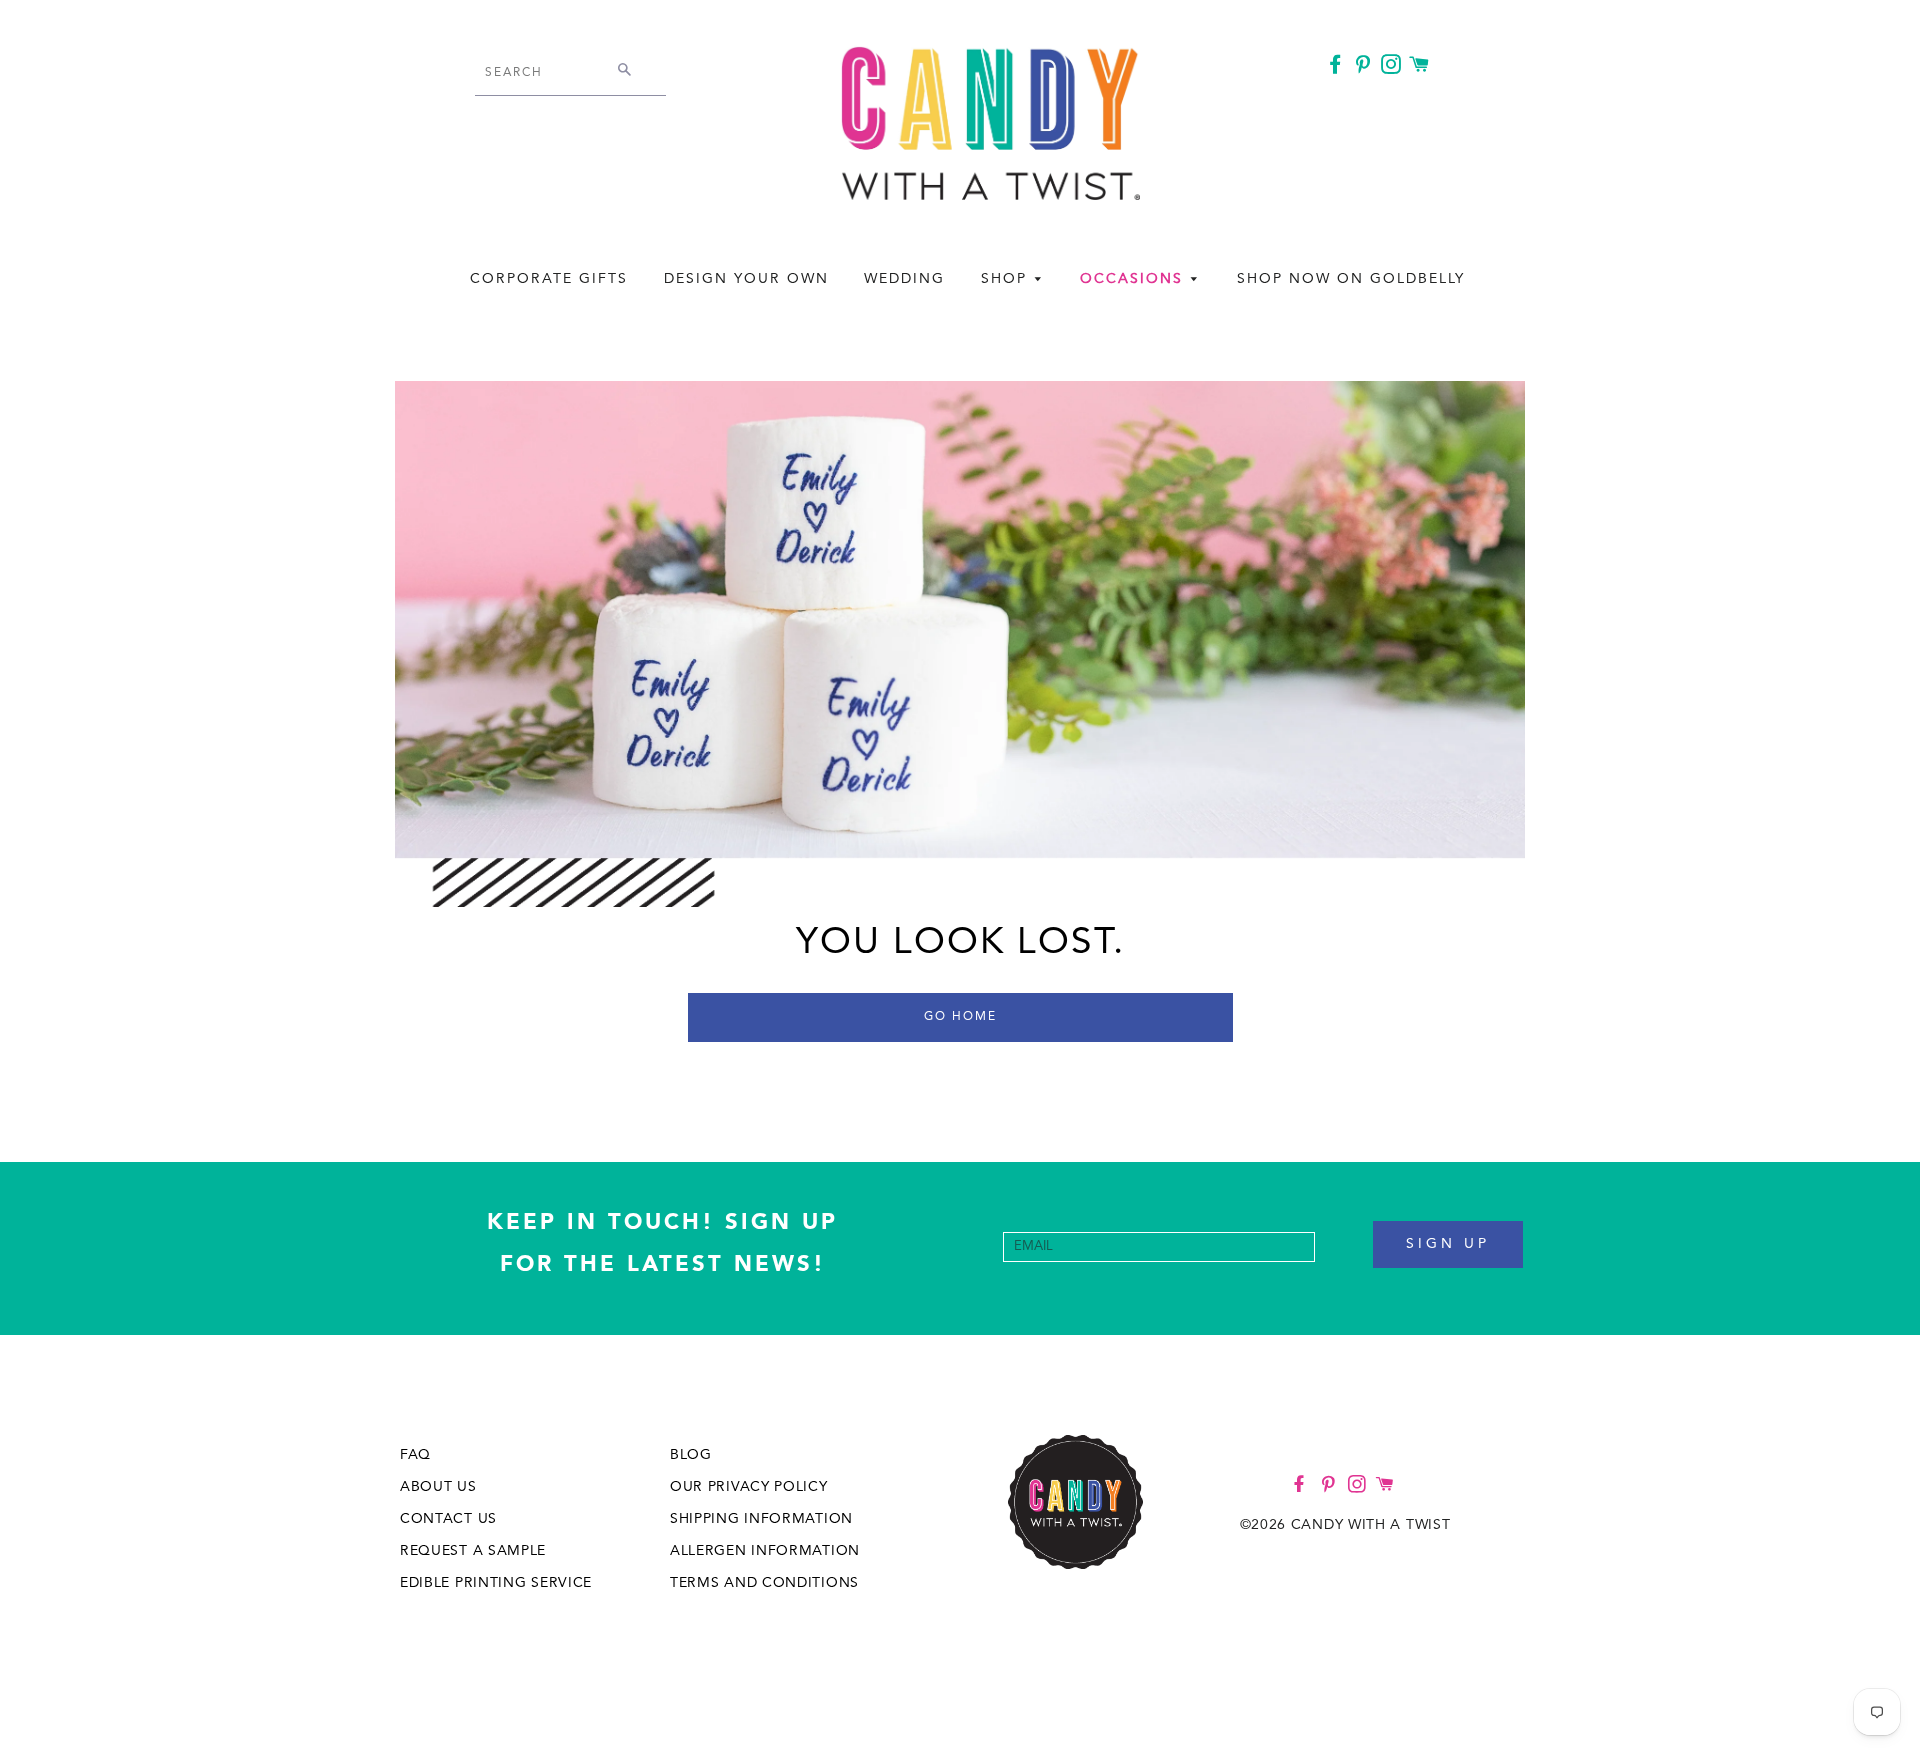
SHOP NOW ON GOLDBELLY (1351, 279)
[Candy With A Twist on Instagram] (1393, 68)
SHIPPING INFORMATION (761, 1519)
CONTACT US (448, 1519)
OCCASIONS (1134, 279)
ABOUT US (438, 1487)
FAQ (415, 1455)
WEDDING (904, 279)
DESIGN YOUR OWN (746, 279)
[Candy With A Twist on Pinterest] (1365, 68)
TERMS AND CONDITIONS (764, 1583)
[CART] (1421, 65)
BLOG (691, 1455)
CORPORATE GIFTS (549, 279)
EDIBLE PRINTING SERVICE (496, 1583)
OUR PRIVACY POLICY (749, 1487)
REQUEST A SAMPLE (473, 1551)
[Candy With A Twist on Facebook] (1337, 68)
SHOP (1007, 279)
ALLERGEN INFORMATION (765, 1551)
